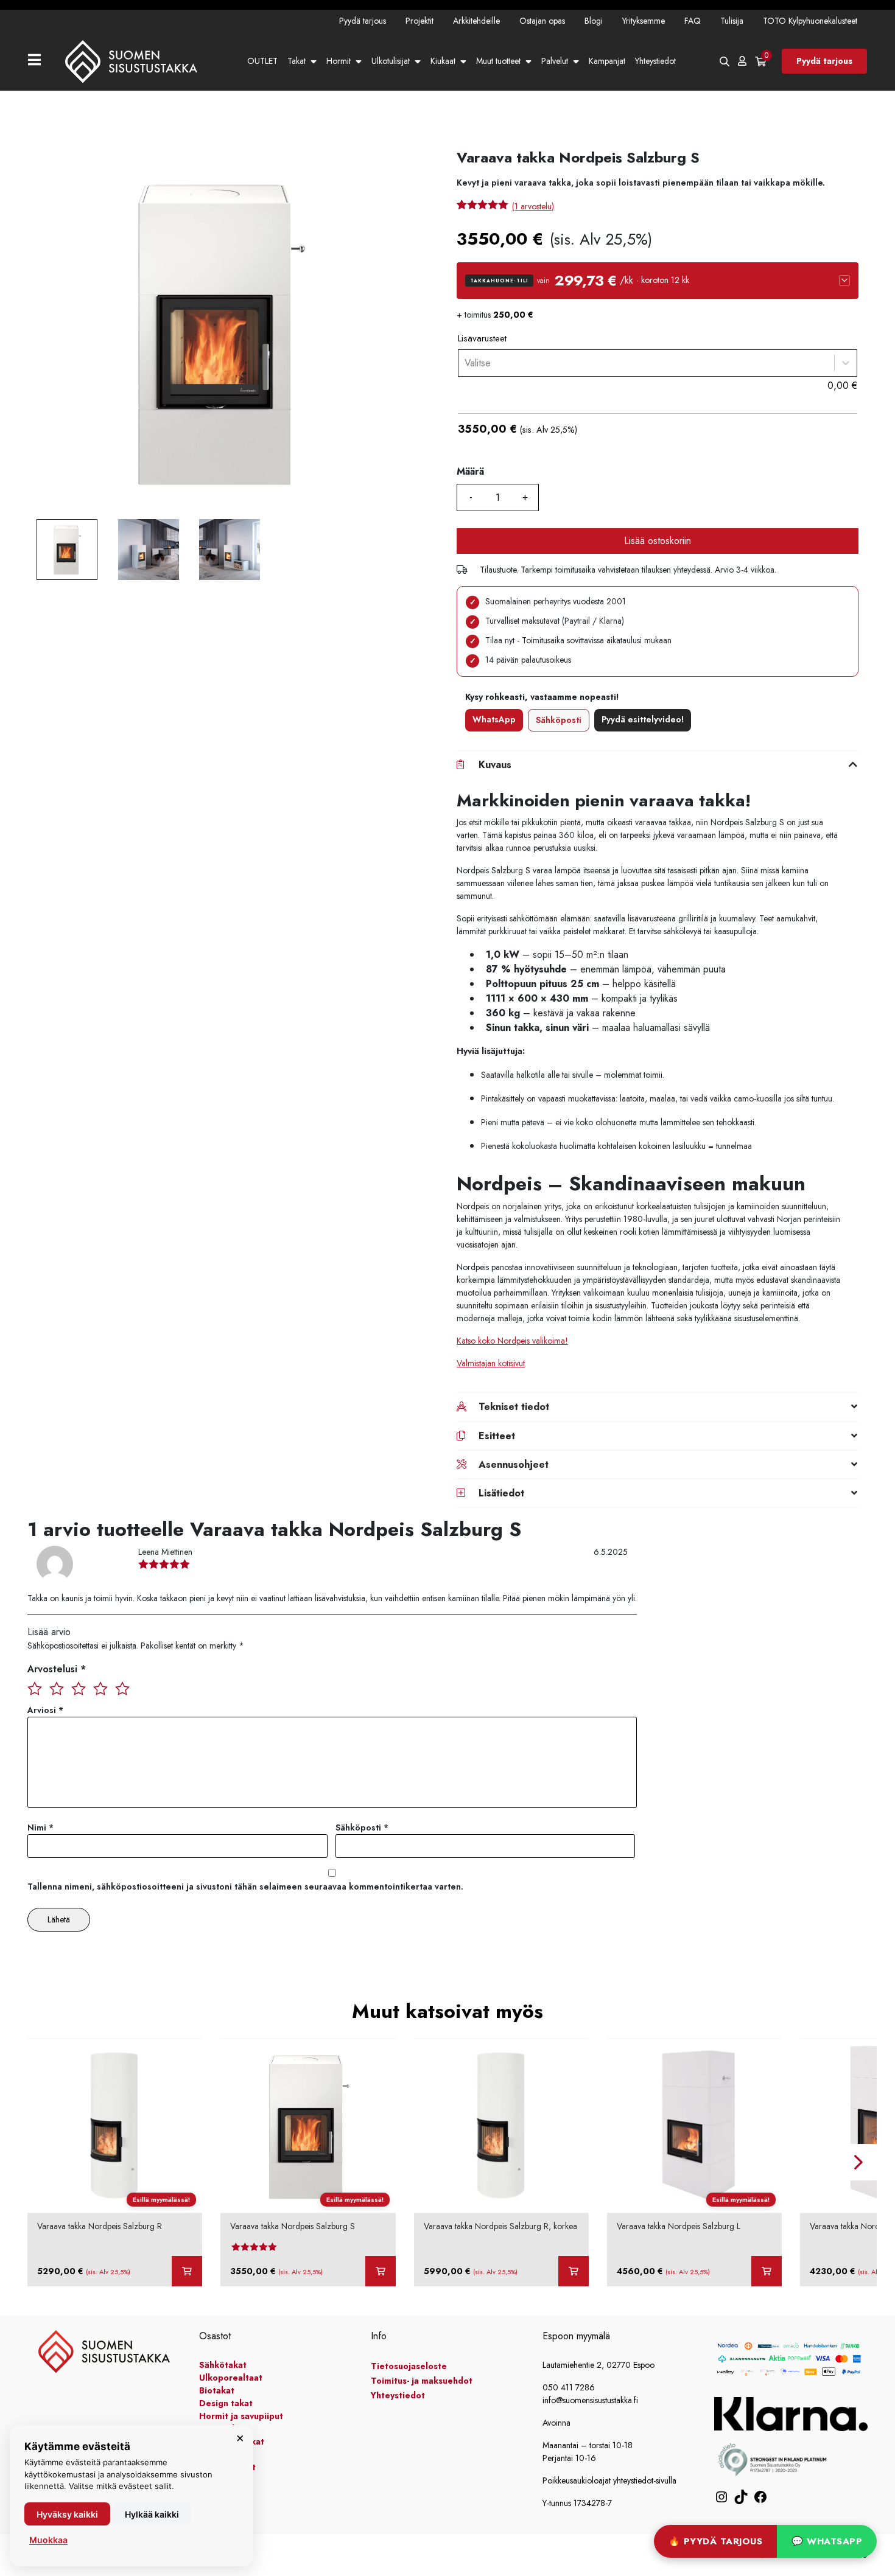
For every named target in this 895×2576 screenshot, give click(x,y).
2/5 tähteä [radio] (57, 1688)
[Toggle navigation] (39, 61)
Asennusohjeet (514, 1464)
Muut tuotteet (498, 61)
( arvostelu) (533, 206)
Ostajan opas (542, 21)
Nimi (40, 1827)
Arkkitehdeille (476, 21)
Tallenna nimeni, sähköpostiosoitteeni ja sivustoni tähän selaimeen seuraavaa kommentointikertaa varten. (245, 1887)
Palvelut (555, 61)
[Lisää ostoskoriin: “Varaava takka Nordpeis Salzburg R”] (187, 2271)
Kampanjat (607, 61)
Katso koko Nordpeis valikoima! (512, 1341)
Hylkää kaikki (152, 2514)
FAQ (693, 21)
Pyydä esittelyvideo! (643, 719)
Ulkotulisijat (391, 61)
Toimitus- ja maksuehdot (422, 2381)
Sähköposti (559, 720)
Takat (297, 61)
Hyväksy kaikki (67, 2514)
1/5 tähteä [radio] (35, 1688)
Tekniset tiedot (514, 1407)
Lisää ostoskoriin (658, 541)
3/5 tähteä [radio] (79, 1688)
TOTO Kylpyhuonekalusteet (810, 21)
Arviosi (45, 1710)
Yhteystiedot (655, 61)
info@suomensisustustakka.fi (590, 2400)
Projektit (419, 21)
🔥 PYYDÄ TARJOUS (716, 2541)
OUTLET (262, 61)
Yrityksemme (644, 21)
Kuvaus (495, 765)
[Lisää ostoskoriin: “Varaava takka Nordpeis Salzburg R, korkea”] (574, 2271)
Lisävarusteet (482, 338)
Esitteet (497, 1436)
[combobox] (465, 363)
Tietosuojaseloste (409, 2366)
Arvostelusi (57, 1669)
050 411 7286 (569, 2387)
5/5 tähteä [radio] (122, 1688)
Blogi (594, 21)
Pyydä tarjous (363, 21)
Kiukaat (443, 61)
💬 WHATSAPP (827, 2541)
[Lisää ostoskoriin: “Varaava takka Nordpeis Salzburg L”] (767, 2271)
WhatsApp (494, 719)
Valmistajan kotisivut (491, 1363)
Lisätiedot (501, 1493)
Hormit (339, 61)
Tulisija (732, 21)
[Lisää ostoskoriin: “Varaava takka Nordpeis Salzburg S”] (381, 2271)
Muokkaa (48, 2540)
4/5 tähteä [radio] (100, 1688)
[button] (658, 281)
